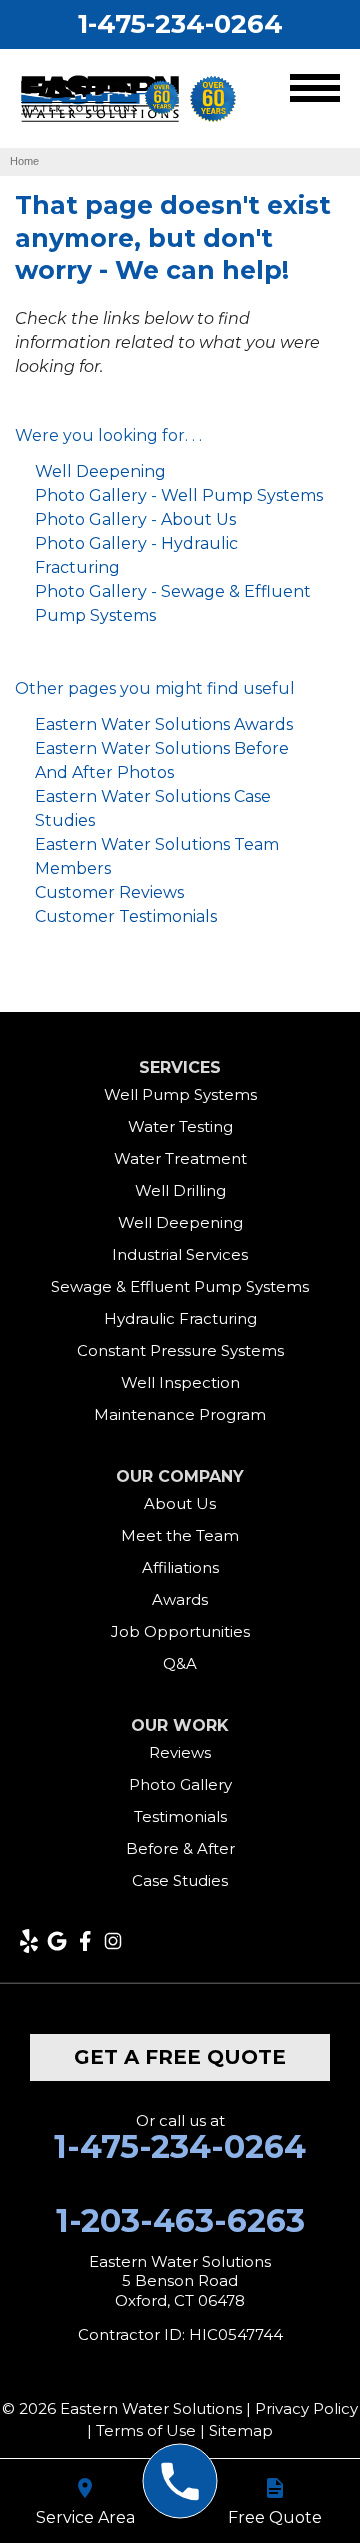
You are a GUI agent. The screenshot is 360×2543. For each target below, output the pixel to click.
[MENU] (315, 91)
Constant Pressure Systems (180, 1350)
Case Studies (180, 1880)
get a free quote (180, 2057)
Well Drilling (180, 1190)
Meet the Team (180, 1535)
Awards (180, 1599)
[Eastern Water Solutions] (180, 2481)
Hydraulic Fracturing (180, 1318)
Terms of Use (146, 2430)
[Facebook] (85, 1941)
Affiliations (180, 1567)
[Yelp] (29, 1941)
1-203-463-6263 (180, 2221)
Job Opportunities (180, 1631)
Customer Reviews (109, 892)
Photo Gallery (180, 1784)
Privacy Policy (306, 2408)
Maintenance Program (180, 1414)
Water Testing (180, 1126)
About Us (180, 1503)
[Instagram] (113, 1941)
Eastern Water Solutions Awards (164, 724)
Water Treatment (180, 1158)
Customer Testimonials (126, 916)
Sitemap (241, 2430)
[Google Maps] (57, 1941)
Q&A (180, 1663)
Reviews (180, 1752)
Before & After (180, 1848)
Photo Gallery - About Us (135, 519)
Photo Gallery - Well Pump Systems (179, 495)
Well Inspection (180, 1382)
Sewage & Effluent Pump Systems (180, 1286)
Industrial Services (180, 1254)
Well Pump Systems (180, 1094)
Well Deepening (100, 471)
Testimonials (180, 1816)
